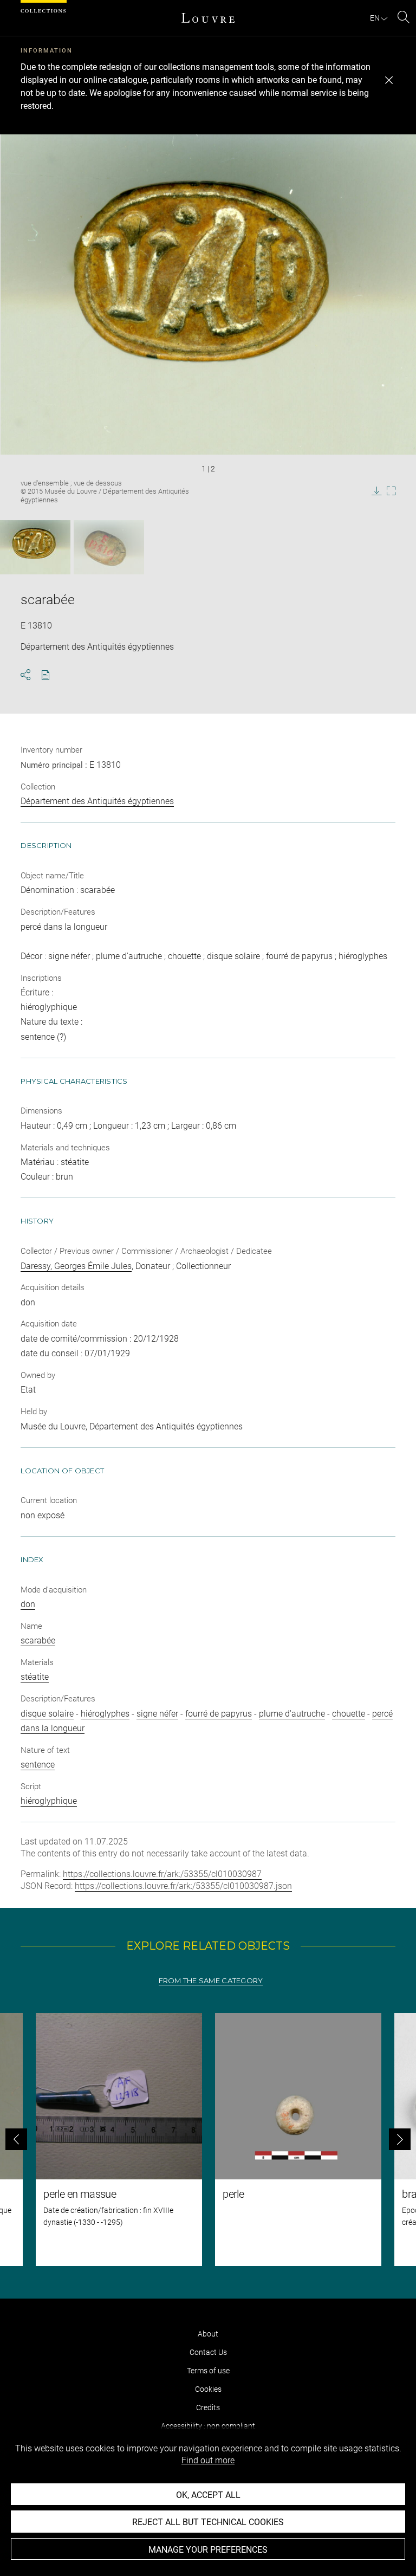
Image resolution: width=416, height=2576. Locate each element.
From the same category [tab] (211, 1981)
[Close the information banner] (389, 80)
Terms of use (208, 2371)
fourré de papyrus (219, 1714)
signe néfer (157, 1714)
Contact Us (208, 2352)
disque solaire (47, 1714)
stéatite (35, 1677)
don (28, 1604)
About (208, 2334)
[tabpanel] (208, 2140)
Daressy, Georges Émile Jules (76, 1266)
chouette (349, 1714)
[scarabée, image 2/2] (109, 547)
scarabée (38, 1640)
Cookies (208, 2389)
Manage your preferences (208, 2550)
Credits (208, 2407)
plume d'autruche (292, 1714)
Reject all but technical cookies (208, 2522)
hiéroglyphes (105, 1714)
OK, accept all (208, 2495)
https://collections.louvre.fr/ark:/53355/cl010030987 (162, 1874)
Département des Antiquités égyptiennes (97, 801)
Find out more (208, 2460)
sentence (38, 1765)
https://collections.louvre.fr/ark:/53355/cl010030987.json (183, 1886)
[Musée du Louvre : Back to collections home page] (208, 18)
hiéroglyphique (49, 1801)
